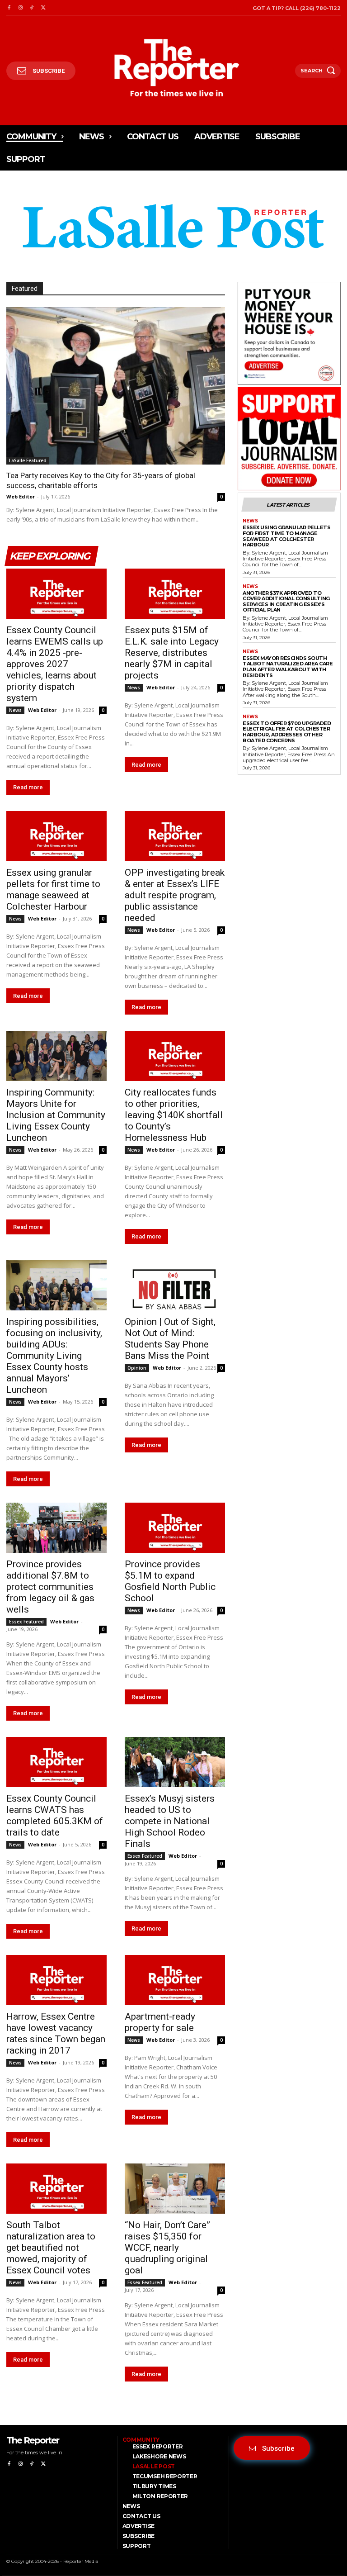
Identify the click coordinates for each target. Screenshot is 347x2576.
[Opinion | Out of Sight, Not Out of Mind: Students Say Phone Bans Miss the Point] (175, 1285)
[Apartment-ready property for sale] (175, 1980)
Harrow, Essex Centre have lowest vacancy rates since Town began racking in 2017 (56, 2033)
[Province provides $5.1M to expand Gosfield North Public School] (175, 1528)
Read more (28, 787)
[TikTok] (32, 8)
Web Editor (21, 496)
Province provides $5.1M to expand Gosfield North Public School (170, 1581)
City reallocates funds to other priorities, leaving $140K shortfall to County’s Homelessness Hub (174, 1115)
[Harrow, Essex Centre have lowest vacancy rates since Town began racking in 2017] (56, 1980)
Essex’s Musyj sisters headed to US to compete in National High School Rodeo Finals (170, 1821)
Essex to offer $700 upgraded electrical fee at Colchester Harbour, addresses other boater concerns (287, 732)
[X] (43, 8)
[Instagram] (20, 8)
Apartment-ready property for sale (160, 2022)
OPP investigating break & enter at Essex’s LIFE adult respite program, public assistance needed (175, 895)
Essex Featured (26, 1622)
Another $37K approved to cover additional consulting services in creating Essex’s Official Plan (286, 602)
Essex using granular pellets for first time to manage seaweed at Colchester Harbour (53, 890)
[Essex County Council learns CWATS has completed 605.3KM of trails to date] (56, 1762)
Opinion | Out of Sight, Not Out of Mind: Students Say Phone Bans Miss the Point (170, 1339)
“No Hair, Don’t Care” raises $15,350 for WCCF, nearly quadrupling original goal (167, 2248)
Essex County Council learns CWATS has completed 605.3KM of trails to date (55, 1815)
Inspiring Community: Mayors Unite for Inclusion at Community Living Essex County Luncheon (56, 1115)
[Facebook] (9, 8)
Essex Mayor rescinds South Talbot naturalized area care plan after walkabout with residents (288, 667)
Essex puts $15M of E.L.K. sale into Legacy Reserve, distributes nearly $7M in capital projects (172, 653)
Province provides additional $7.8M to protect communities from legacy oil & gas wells (50, 1587)
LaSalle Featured (28, 460)
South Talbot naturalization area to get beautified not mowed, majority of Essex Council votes (51, 2248)
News (15, 710)
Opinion (137, 1368)
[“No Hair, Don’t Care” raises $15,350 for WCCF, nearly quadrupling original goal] (175, 2189)
